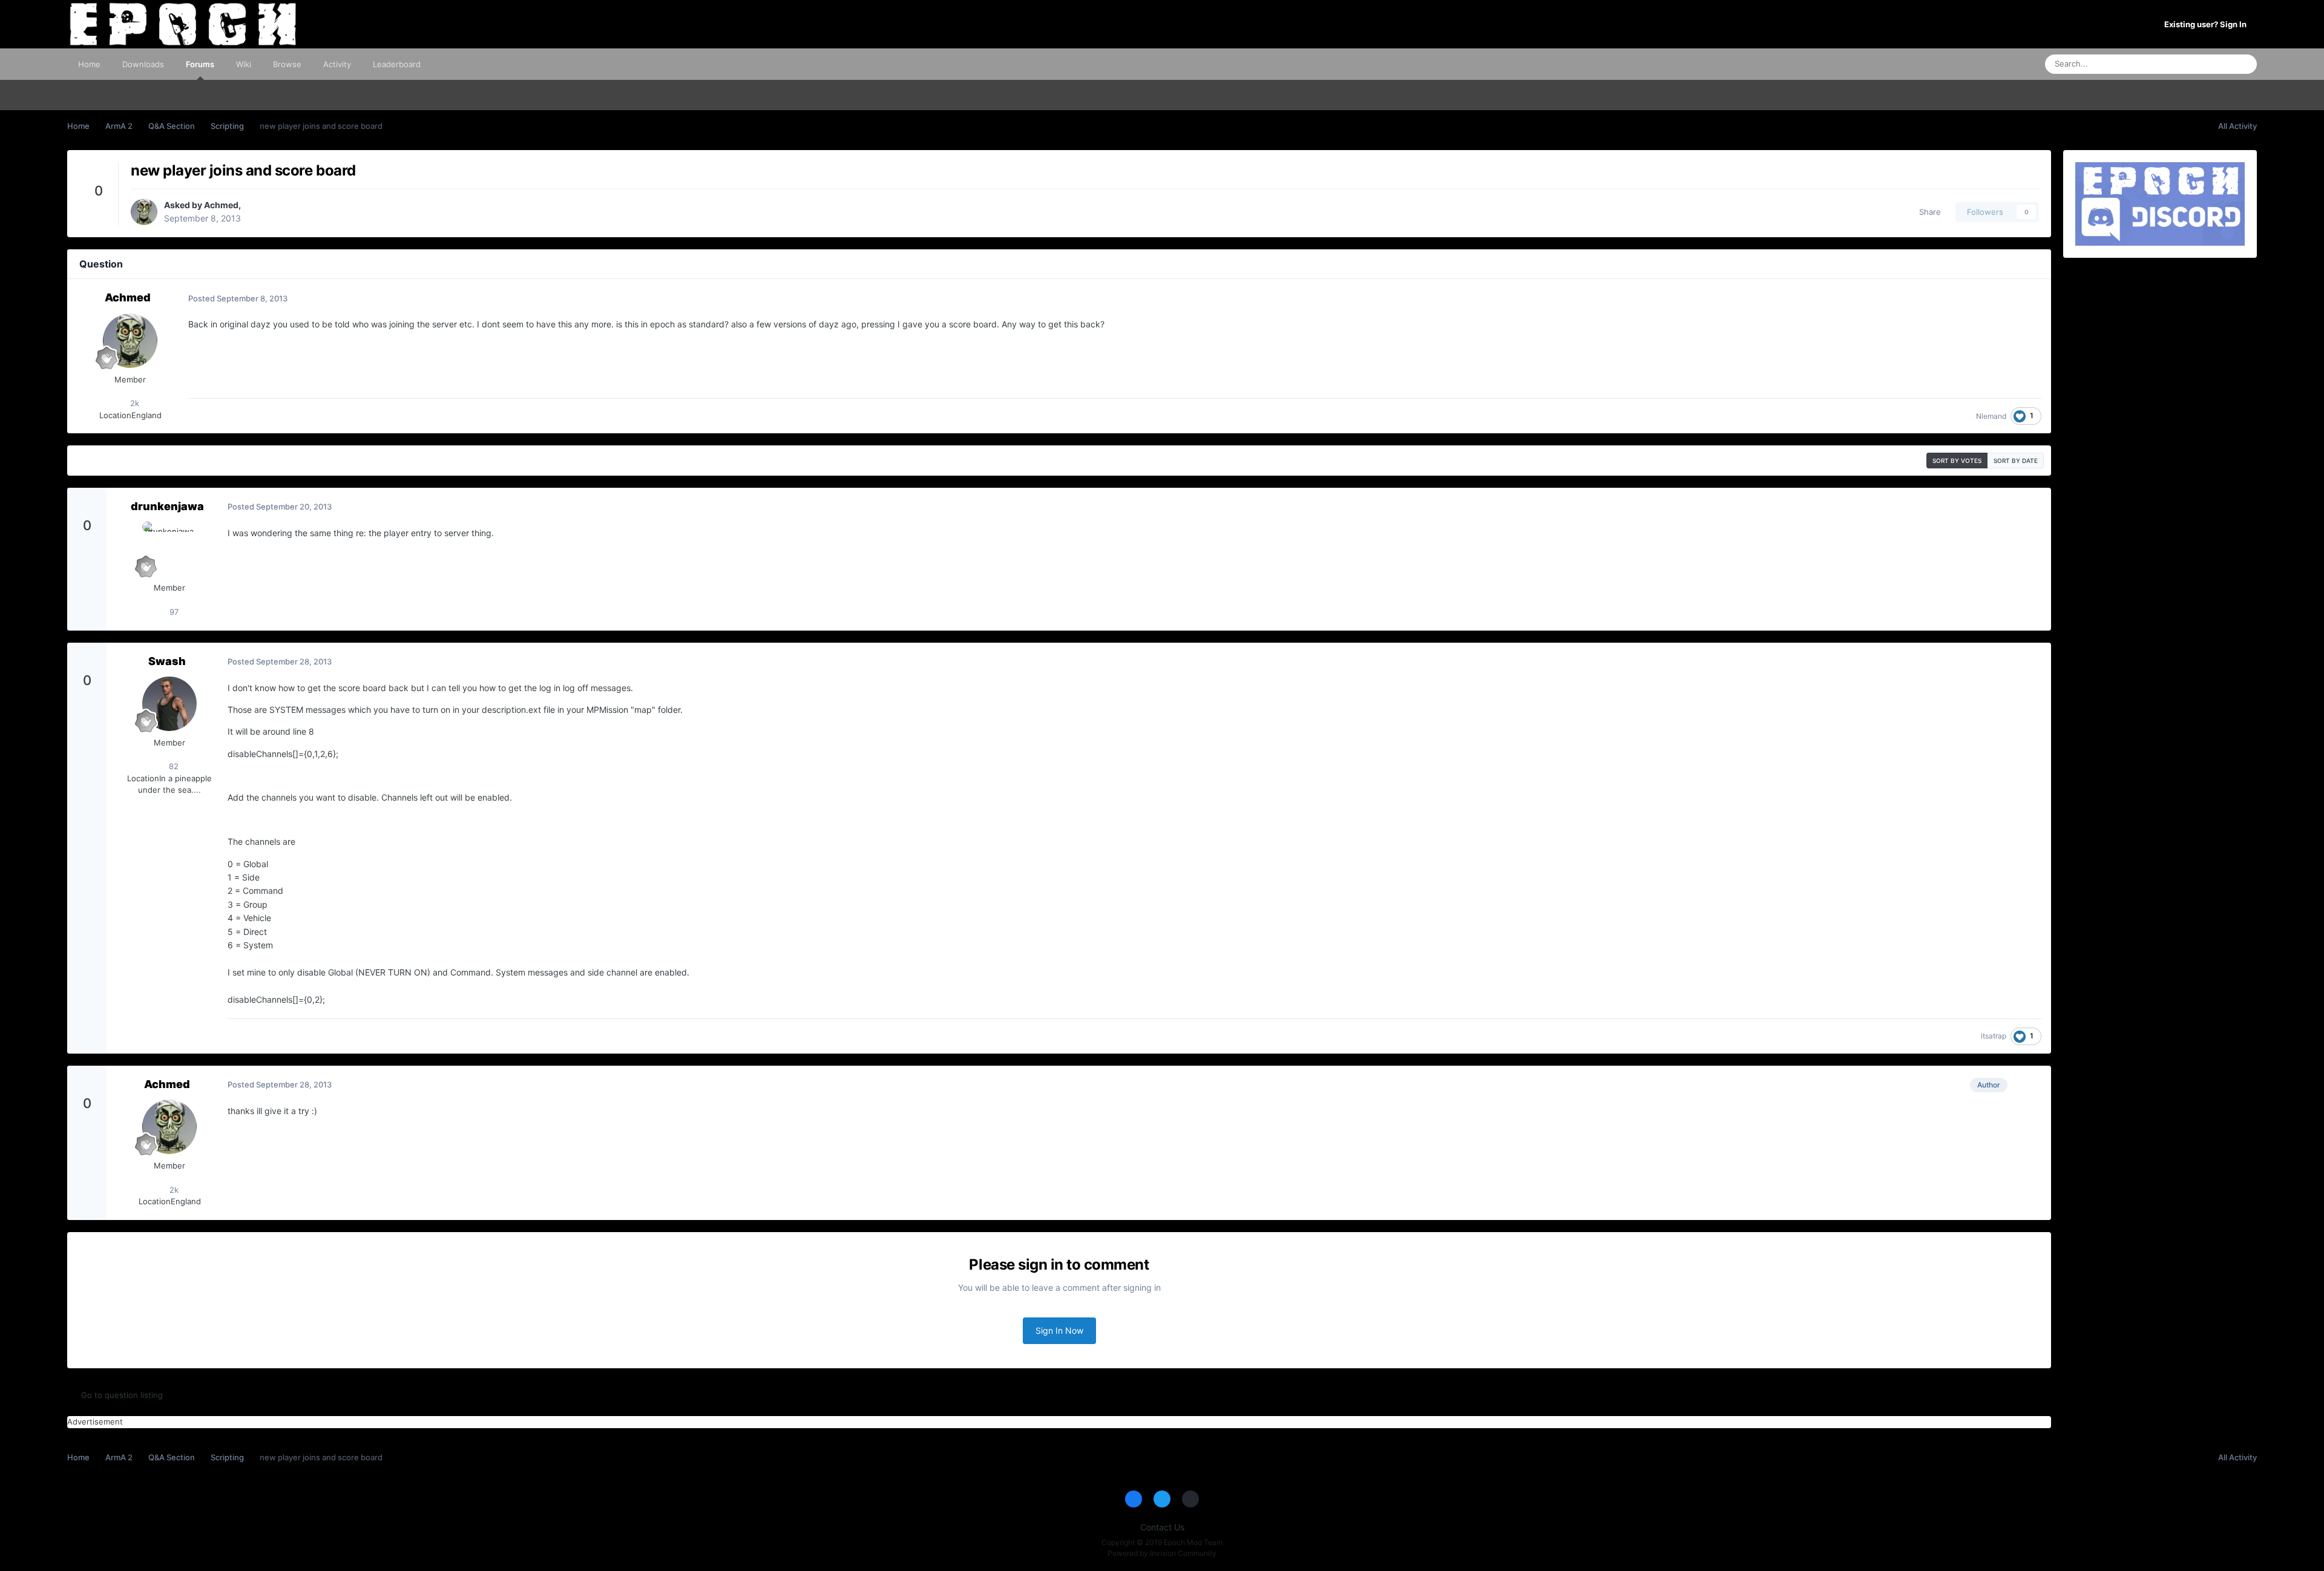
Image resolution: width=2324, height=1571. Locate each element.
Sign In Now (1059, 1330)
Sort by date (2016, 461)
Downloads (143, 64)
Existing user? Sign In (2207, 24)
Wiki (244, 64)
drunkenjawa (167, 506)
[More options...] (2029, 298)
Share (1928, 212)
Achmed (221, 205)
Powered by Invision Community (1162, 1553)
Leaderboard (397, 64)
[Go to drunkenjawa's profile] (169, 549)
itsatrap (1994, 1036)
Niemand (1991, 416)
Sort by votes (1957, 461)
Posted (238, 298)
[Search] (2244, 64)
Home (89, 64)
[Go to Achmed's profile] (144, 212)
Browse (287, 64)
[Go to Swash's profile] (169, 704)
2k (133, 403)
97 (173, 612)
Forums (200, 64)
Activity (337, 64)
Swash (167, 661)
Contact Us (1162, 1527)
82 (172, 766)
